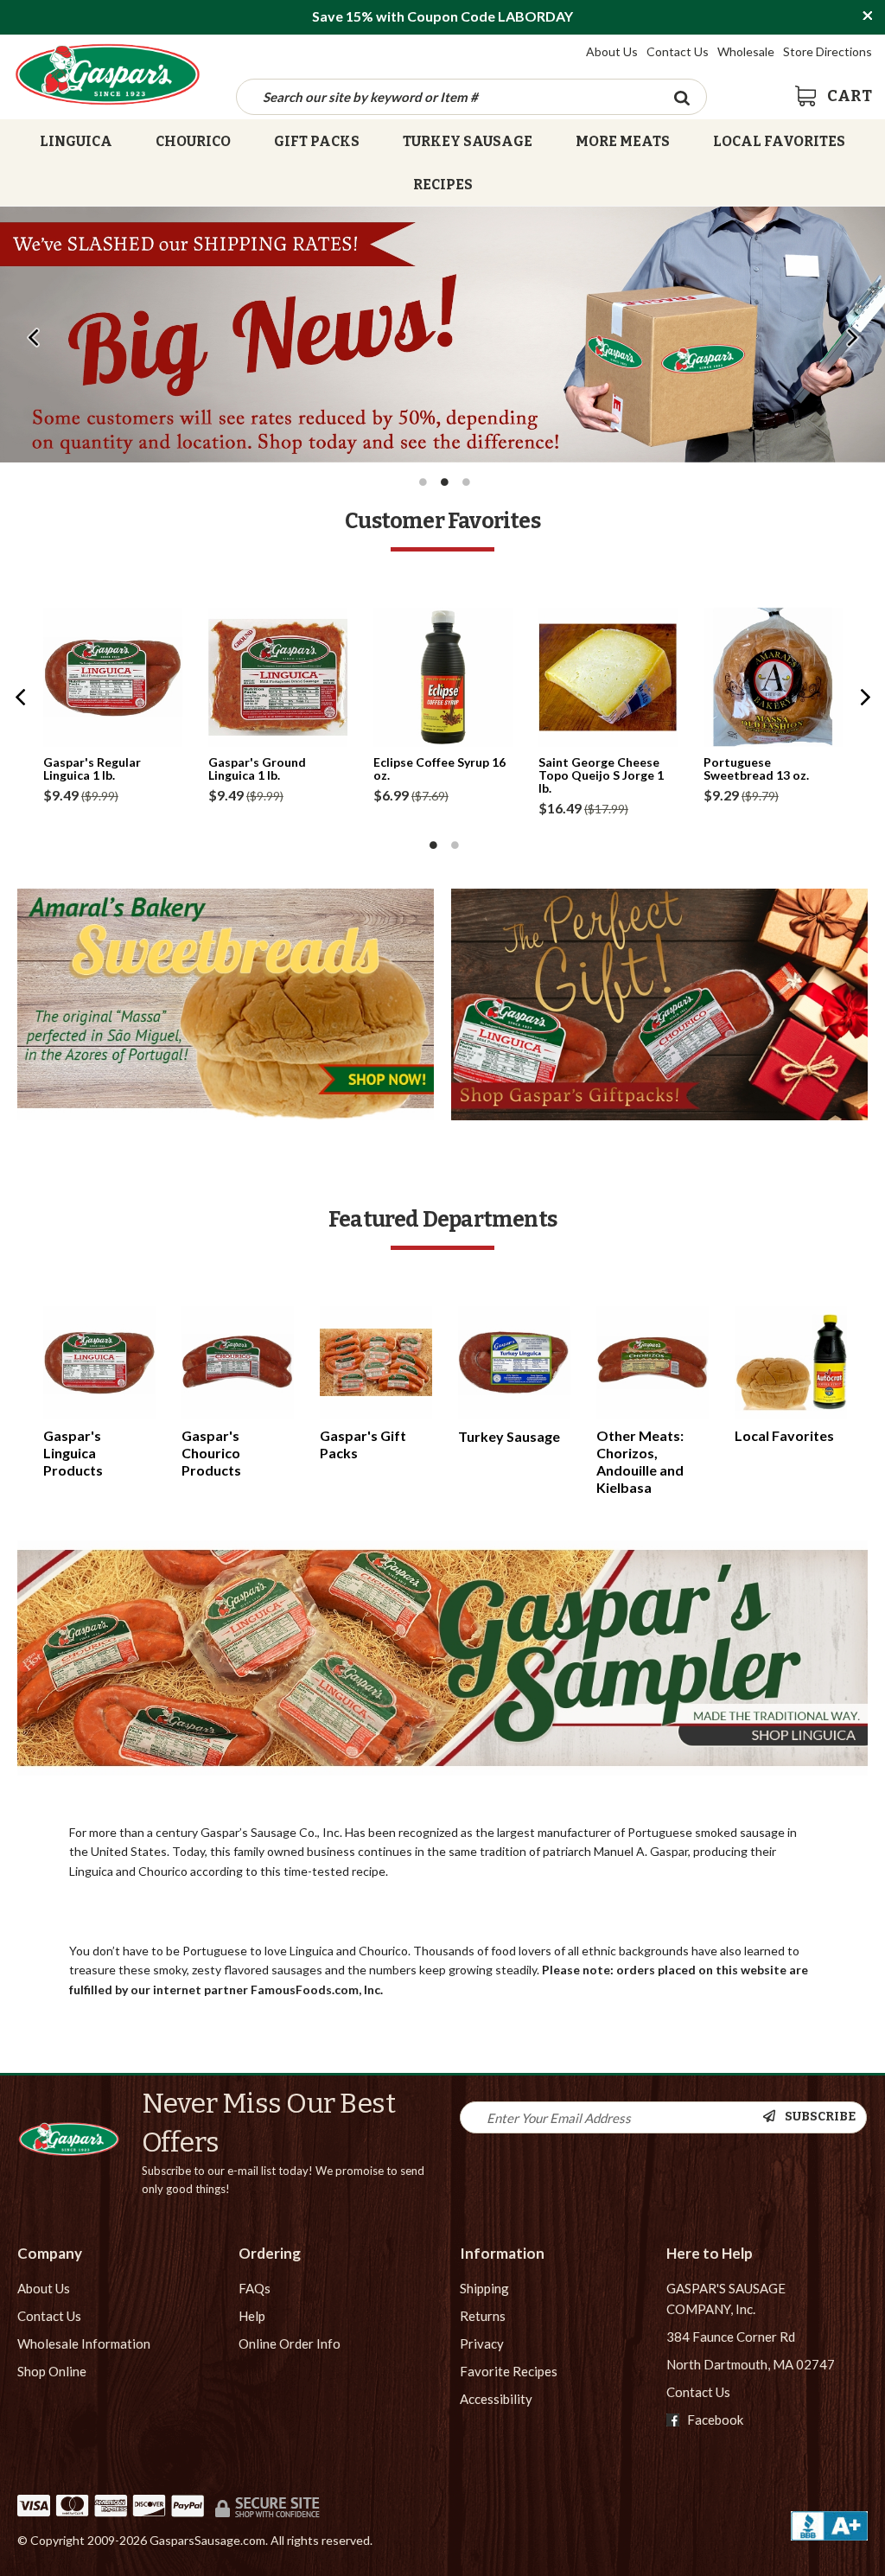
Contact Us (678, 51)
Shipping (484, 2288)
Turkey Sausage (468, 141)
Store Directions (828, 51)
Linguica (76, 141)
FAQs (255, 2288)
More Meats (623, 141)
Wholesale (746, 51)
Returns (483, 2316)
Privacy (482, 2343)
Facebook (714, 2420)
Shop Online (52, 2371)
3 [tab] (467, 482)
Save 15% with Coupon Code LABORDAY (442, 16)
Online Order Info (290, 2343)
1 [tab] (423, 482)
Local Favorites (779, 141)
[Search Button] (682, 97)
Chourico (193, 141)
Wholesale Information (84, 2343)
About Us (612, 51)
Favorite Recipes (509, 2371)
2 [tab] (445, 482)
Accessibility (496, 2399)
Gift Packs (317, 141)
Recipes (443, 185)
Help (252, 2316)
